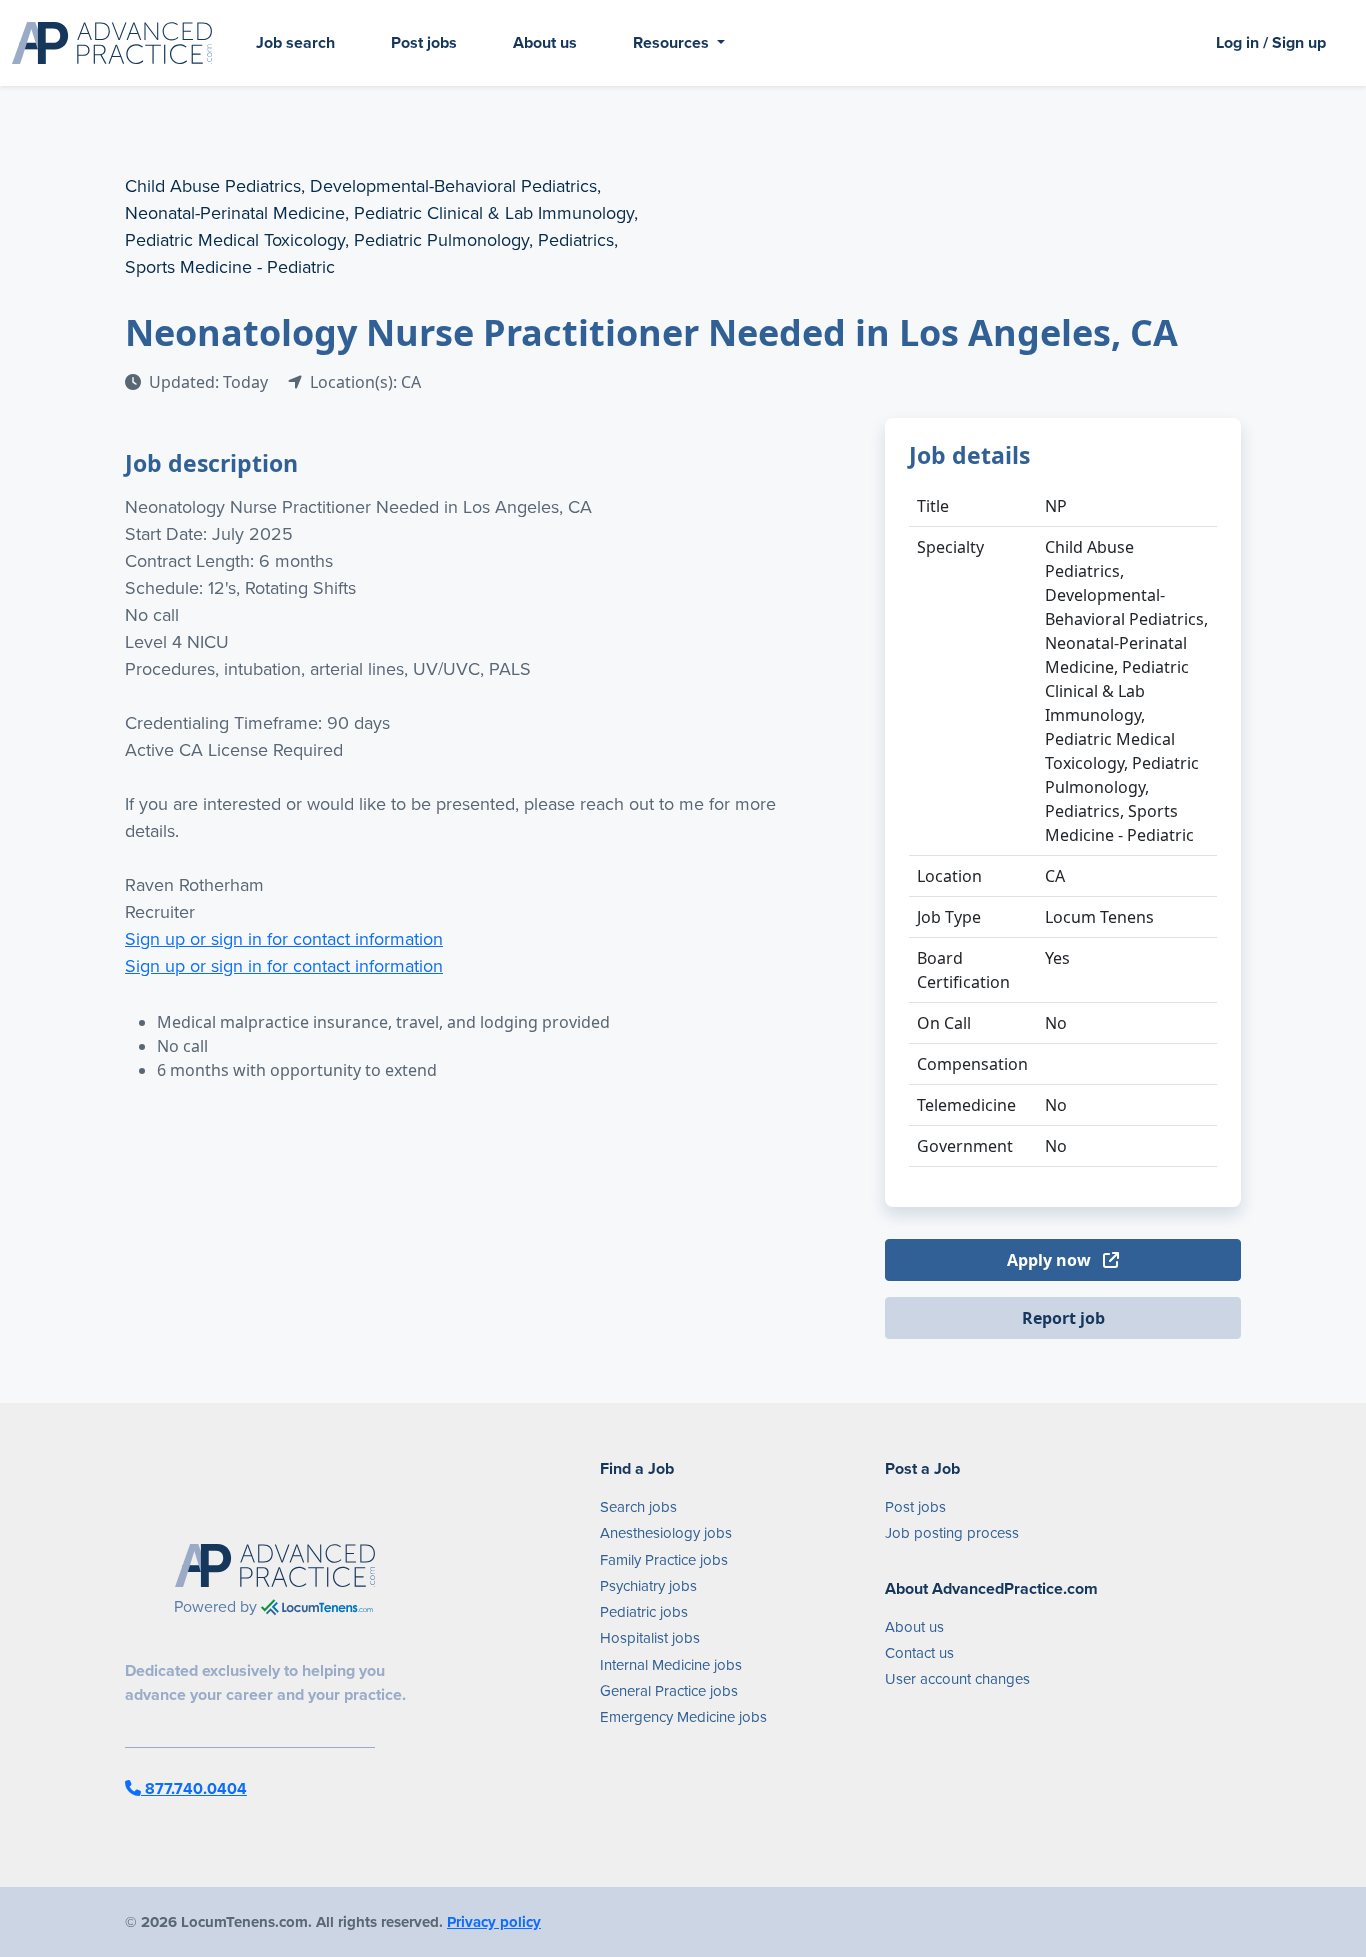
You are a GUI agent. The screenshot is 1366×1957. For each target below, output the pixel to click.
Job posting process (952, 1533)
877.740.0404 (194, 1788)
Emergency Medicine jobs (683, 1717)
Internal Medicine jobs (671, 1665)
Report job (1063, 1318)
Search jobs (638, 1507)
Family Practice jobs (664, 1560)
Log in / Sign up (1271, 42)
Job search (295, 42)
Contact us (919, 1653)
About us (545, 42)
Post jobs (424, 42)
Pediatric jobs (644, 1612)
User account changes (957, 1679)
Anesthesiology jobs (666, 1533)
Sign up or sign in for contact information (284, 939)
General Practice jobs (669, 1691)
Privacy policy (494, 1922)
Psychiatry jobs (648, 1586)
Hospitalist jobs (650, 1638)
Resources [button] (673, 42)
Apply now (1051, 1260)
